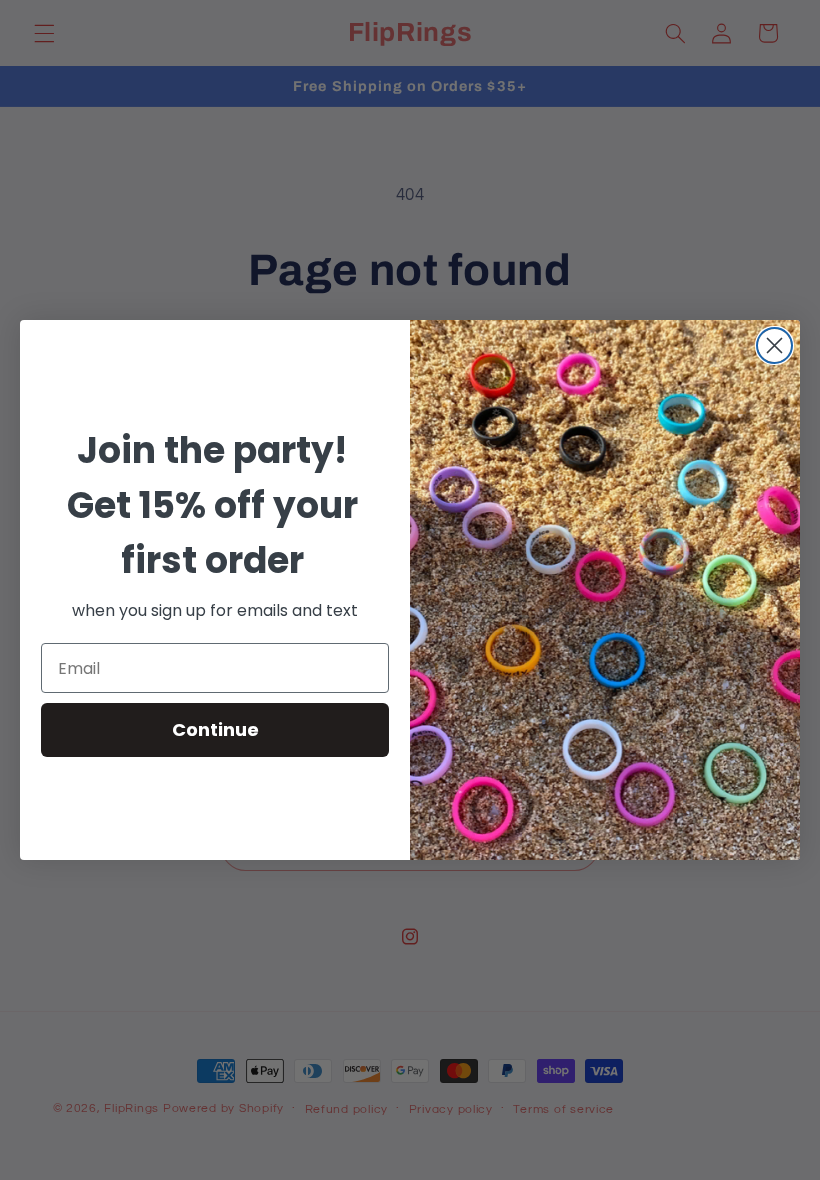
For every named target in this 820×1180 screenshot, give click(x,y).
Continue (215, 729)
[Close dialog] (774, 345)
